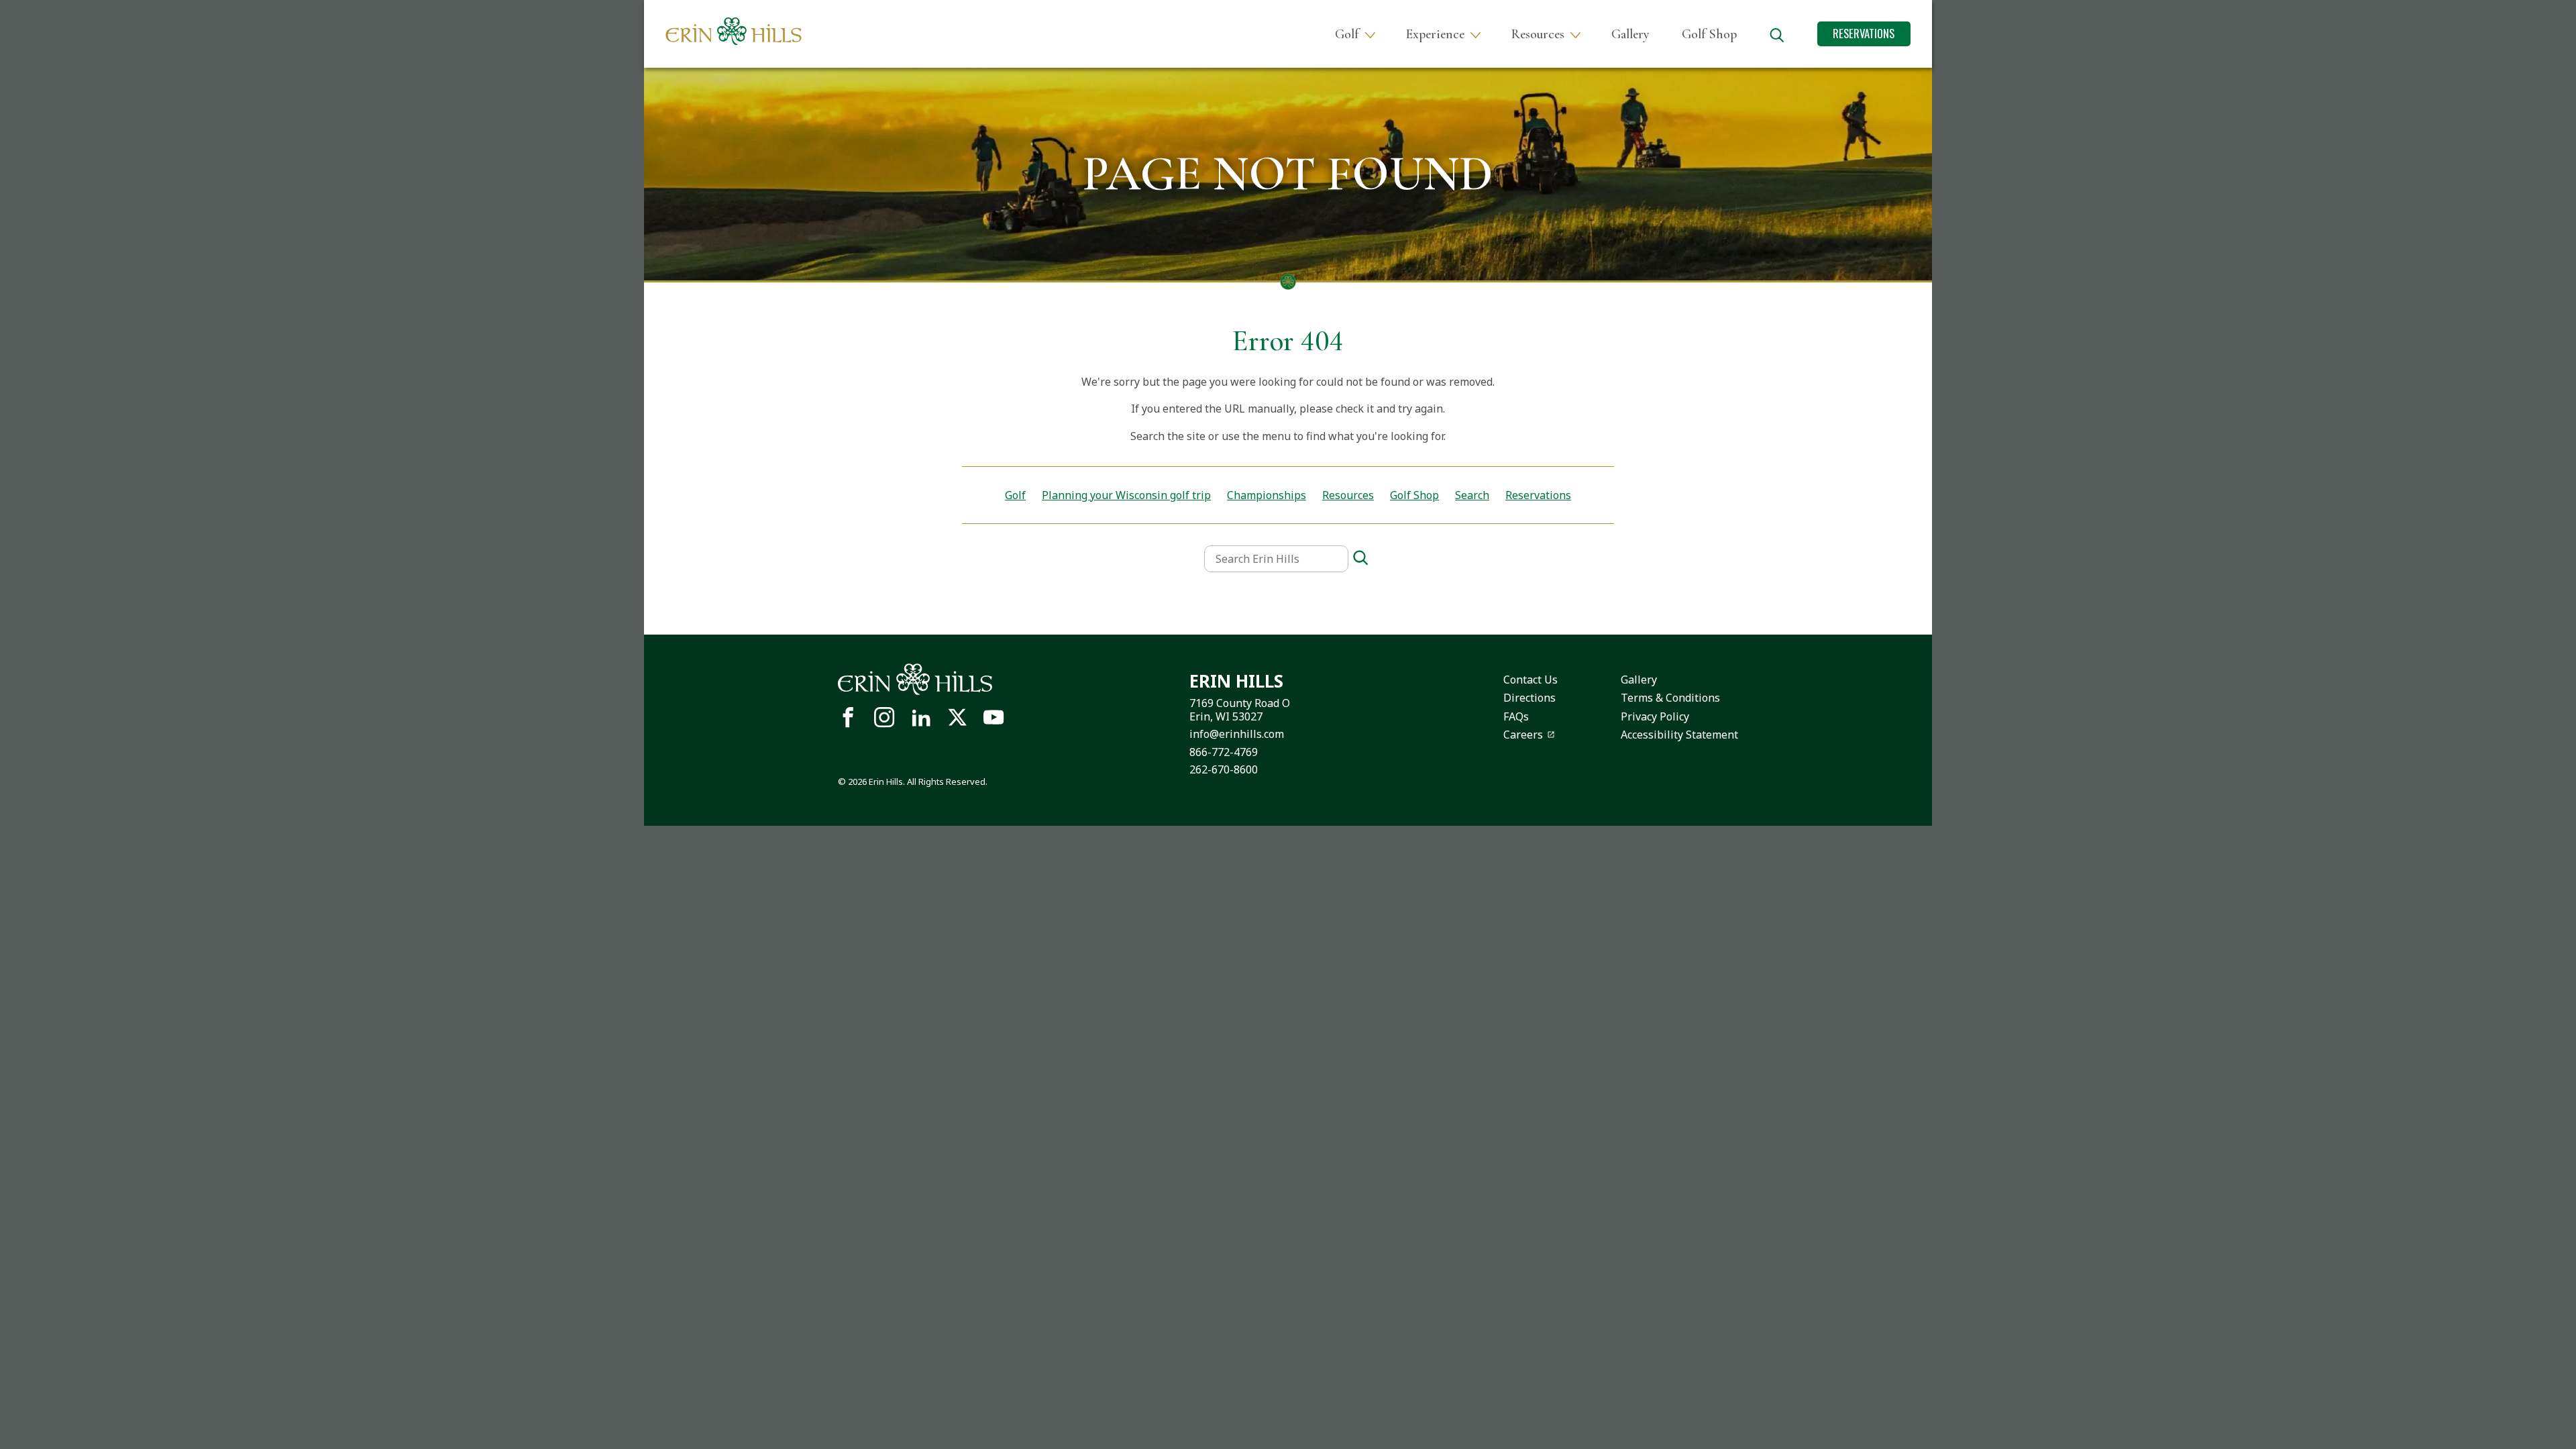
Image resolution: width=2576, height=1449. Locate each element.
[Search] (1360, 558)
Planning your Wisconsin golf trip (1126, 495)
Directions (1529, 698)
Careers (1523, 735)
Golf (1347, 34)
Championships (1267, 495)
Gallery (1630, 34)
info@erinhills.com (1237, 734)
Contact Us (1531, 680)
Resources (1538, 34)
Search (1472, 495)
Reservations (1864, 33)
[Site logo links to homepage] (734, 31)
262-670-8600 (1224, 769)
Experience (1435, 34)
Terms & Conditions (1670, 698)
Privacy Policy (1655, 716)
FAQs (1516, 716)
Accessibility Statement (1679, 735)
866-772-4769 (1224, 752)
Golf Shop (1709, 34)
